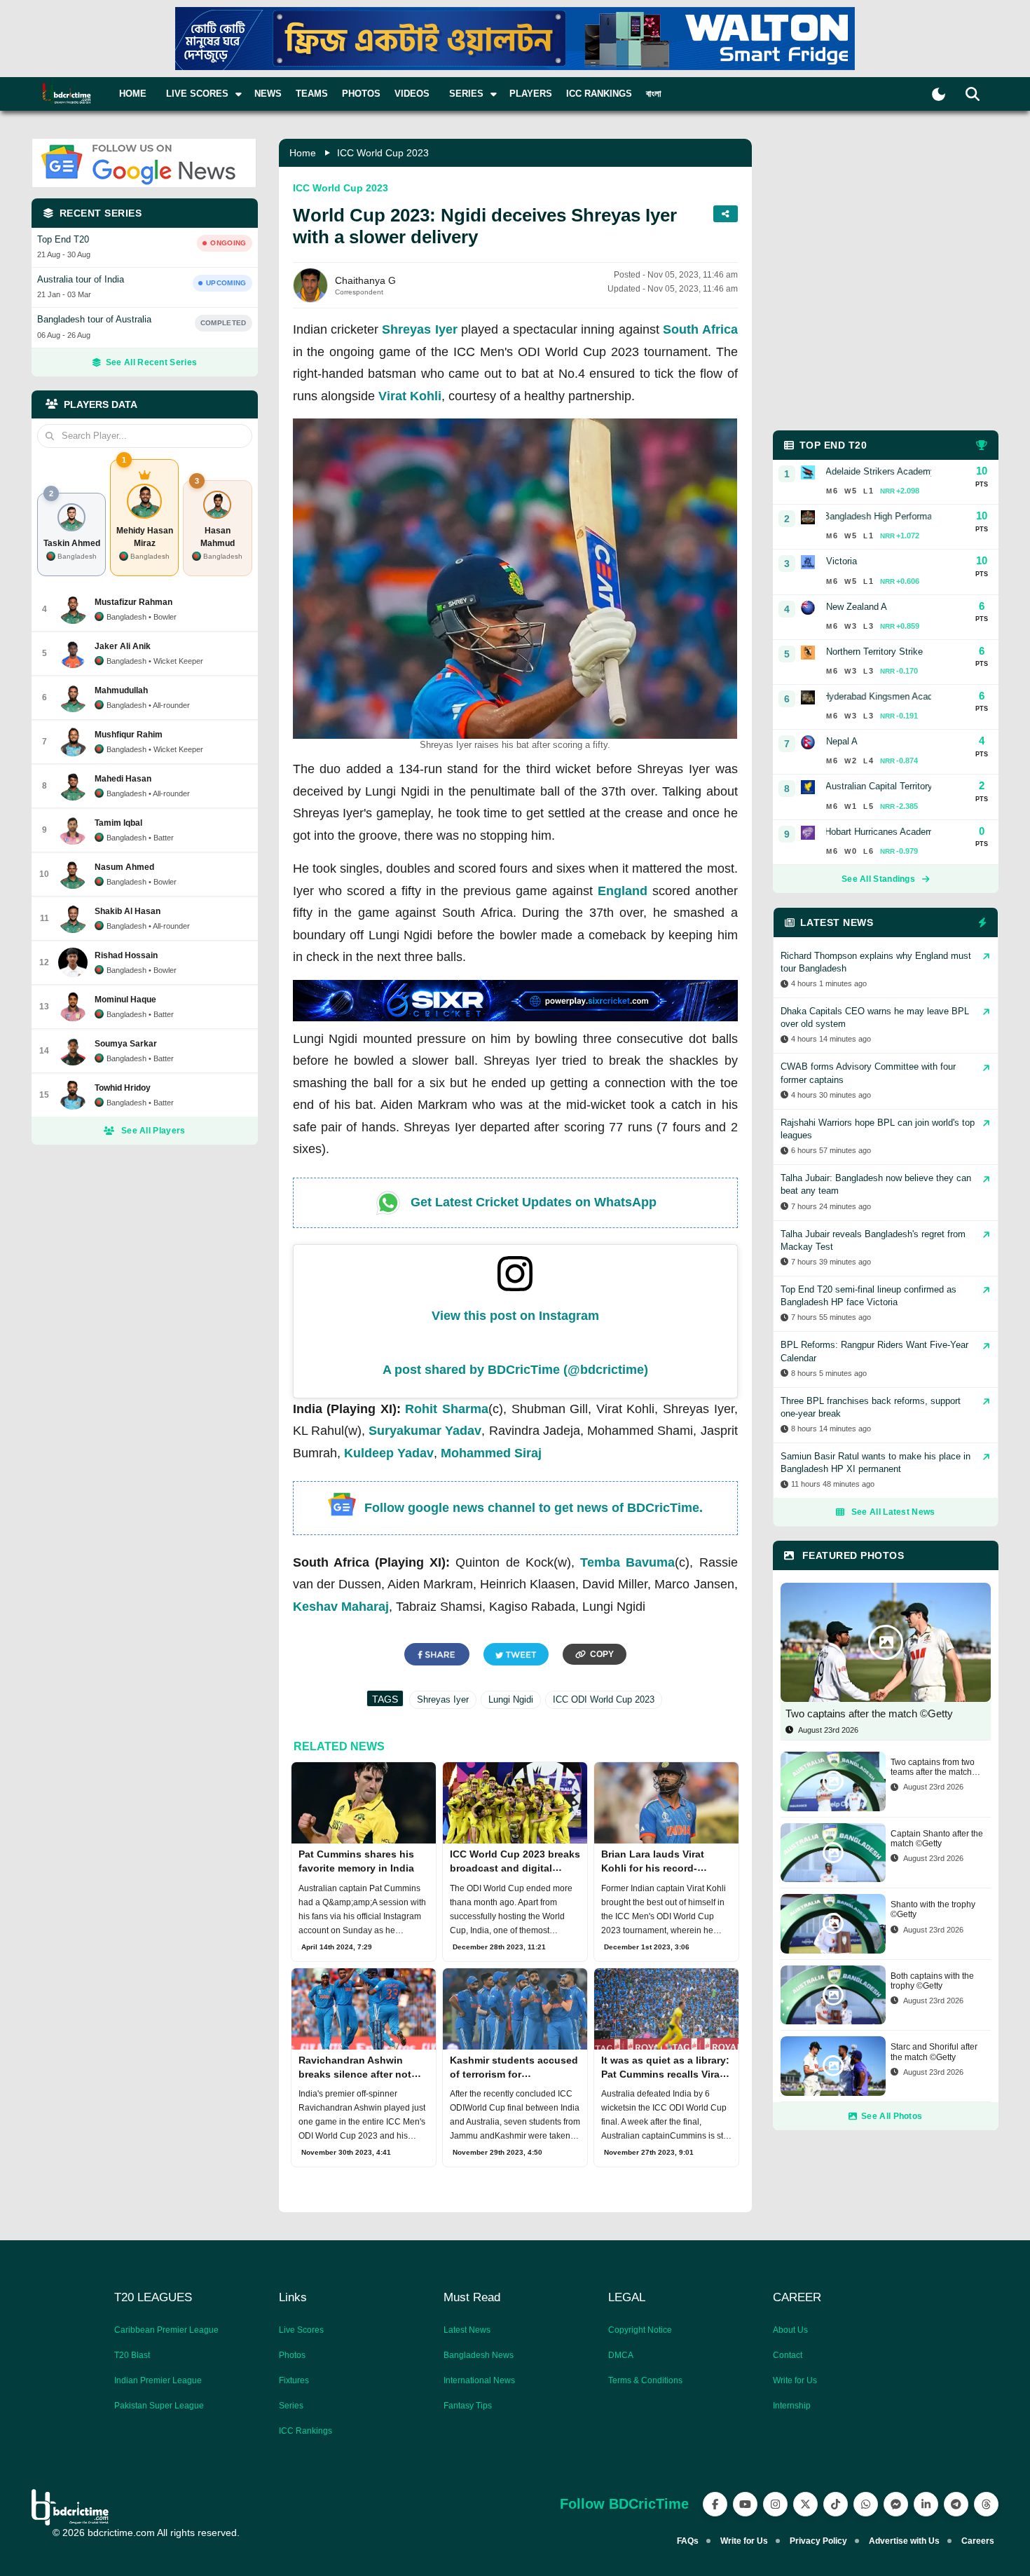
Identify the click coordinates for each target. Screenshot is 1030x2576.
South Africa (700, 329)
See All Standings (878, 879)
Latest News (467, 2330)
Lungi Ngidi (511, 1699)
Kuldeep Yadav (389, 1453)
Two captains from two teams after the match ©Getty (933, 1767)
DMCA (621, 2355)
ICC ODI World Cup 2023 (604, 1699)
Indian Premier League (158, 2380)
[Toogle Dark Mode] (939, 94)
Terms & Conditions (645, 2380)
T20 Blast (132, 2355)
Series (291, 2406)
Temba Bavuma (627, 1562)
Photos (361, 94)
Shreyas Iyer (419, 329)
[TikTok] (836, 2504)
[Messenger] (896, 2504)
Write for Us (795, 2380)
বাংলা (654, 94)
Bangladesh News (479, 2355)
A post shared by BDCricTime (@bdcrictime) (515, 1370)
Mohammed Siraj (491, 1453)
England (623, 891)
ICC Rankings (599, 94)
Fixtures (294, 2380)
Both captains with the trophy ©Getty (932, 1981)
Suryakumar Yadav (425, 1431)
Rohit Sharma (447, 1409)
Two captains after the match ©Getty (869, 1713)
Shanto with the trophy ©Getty (933, 1909)
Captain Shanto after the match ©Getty (937, 1839)
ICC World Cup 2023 (383, 153)
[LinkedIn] (926, 2504)
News (268, 94)
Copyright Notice (640, 2330)
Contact (788, 2355)
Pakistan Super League (159, 2406)
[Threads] (986, 2504)
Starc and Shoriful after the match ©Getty (934, 2052)
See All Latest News (893, 1512)
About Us (790, 2330)
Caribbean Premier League (166, 2330)
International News (479, 2380)
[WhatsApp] (866, 2504)
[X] (805, 2504)
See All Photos (892, 2116)
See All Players (153, 1131)
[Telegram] (956, 2504)
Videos (412, 94)
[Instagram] (775, 2504)
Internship (792, 2406)
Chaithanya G (365, 280)
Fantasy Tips (468, 2406)
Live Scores (301, 2330)
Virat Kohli (410, 396)
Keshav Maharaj (341, 1607)
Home (133, 94)
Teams (312, 94)
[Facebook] (715, 2504)
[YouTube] (745, 2504)
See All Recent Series (151, 362)
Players (531, 94)
